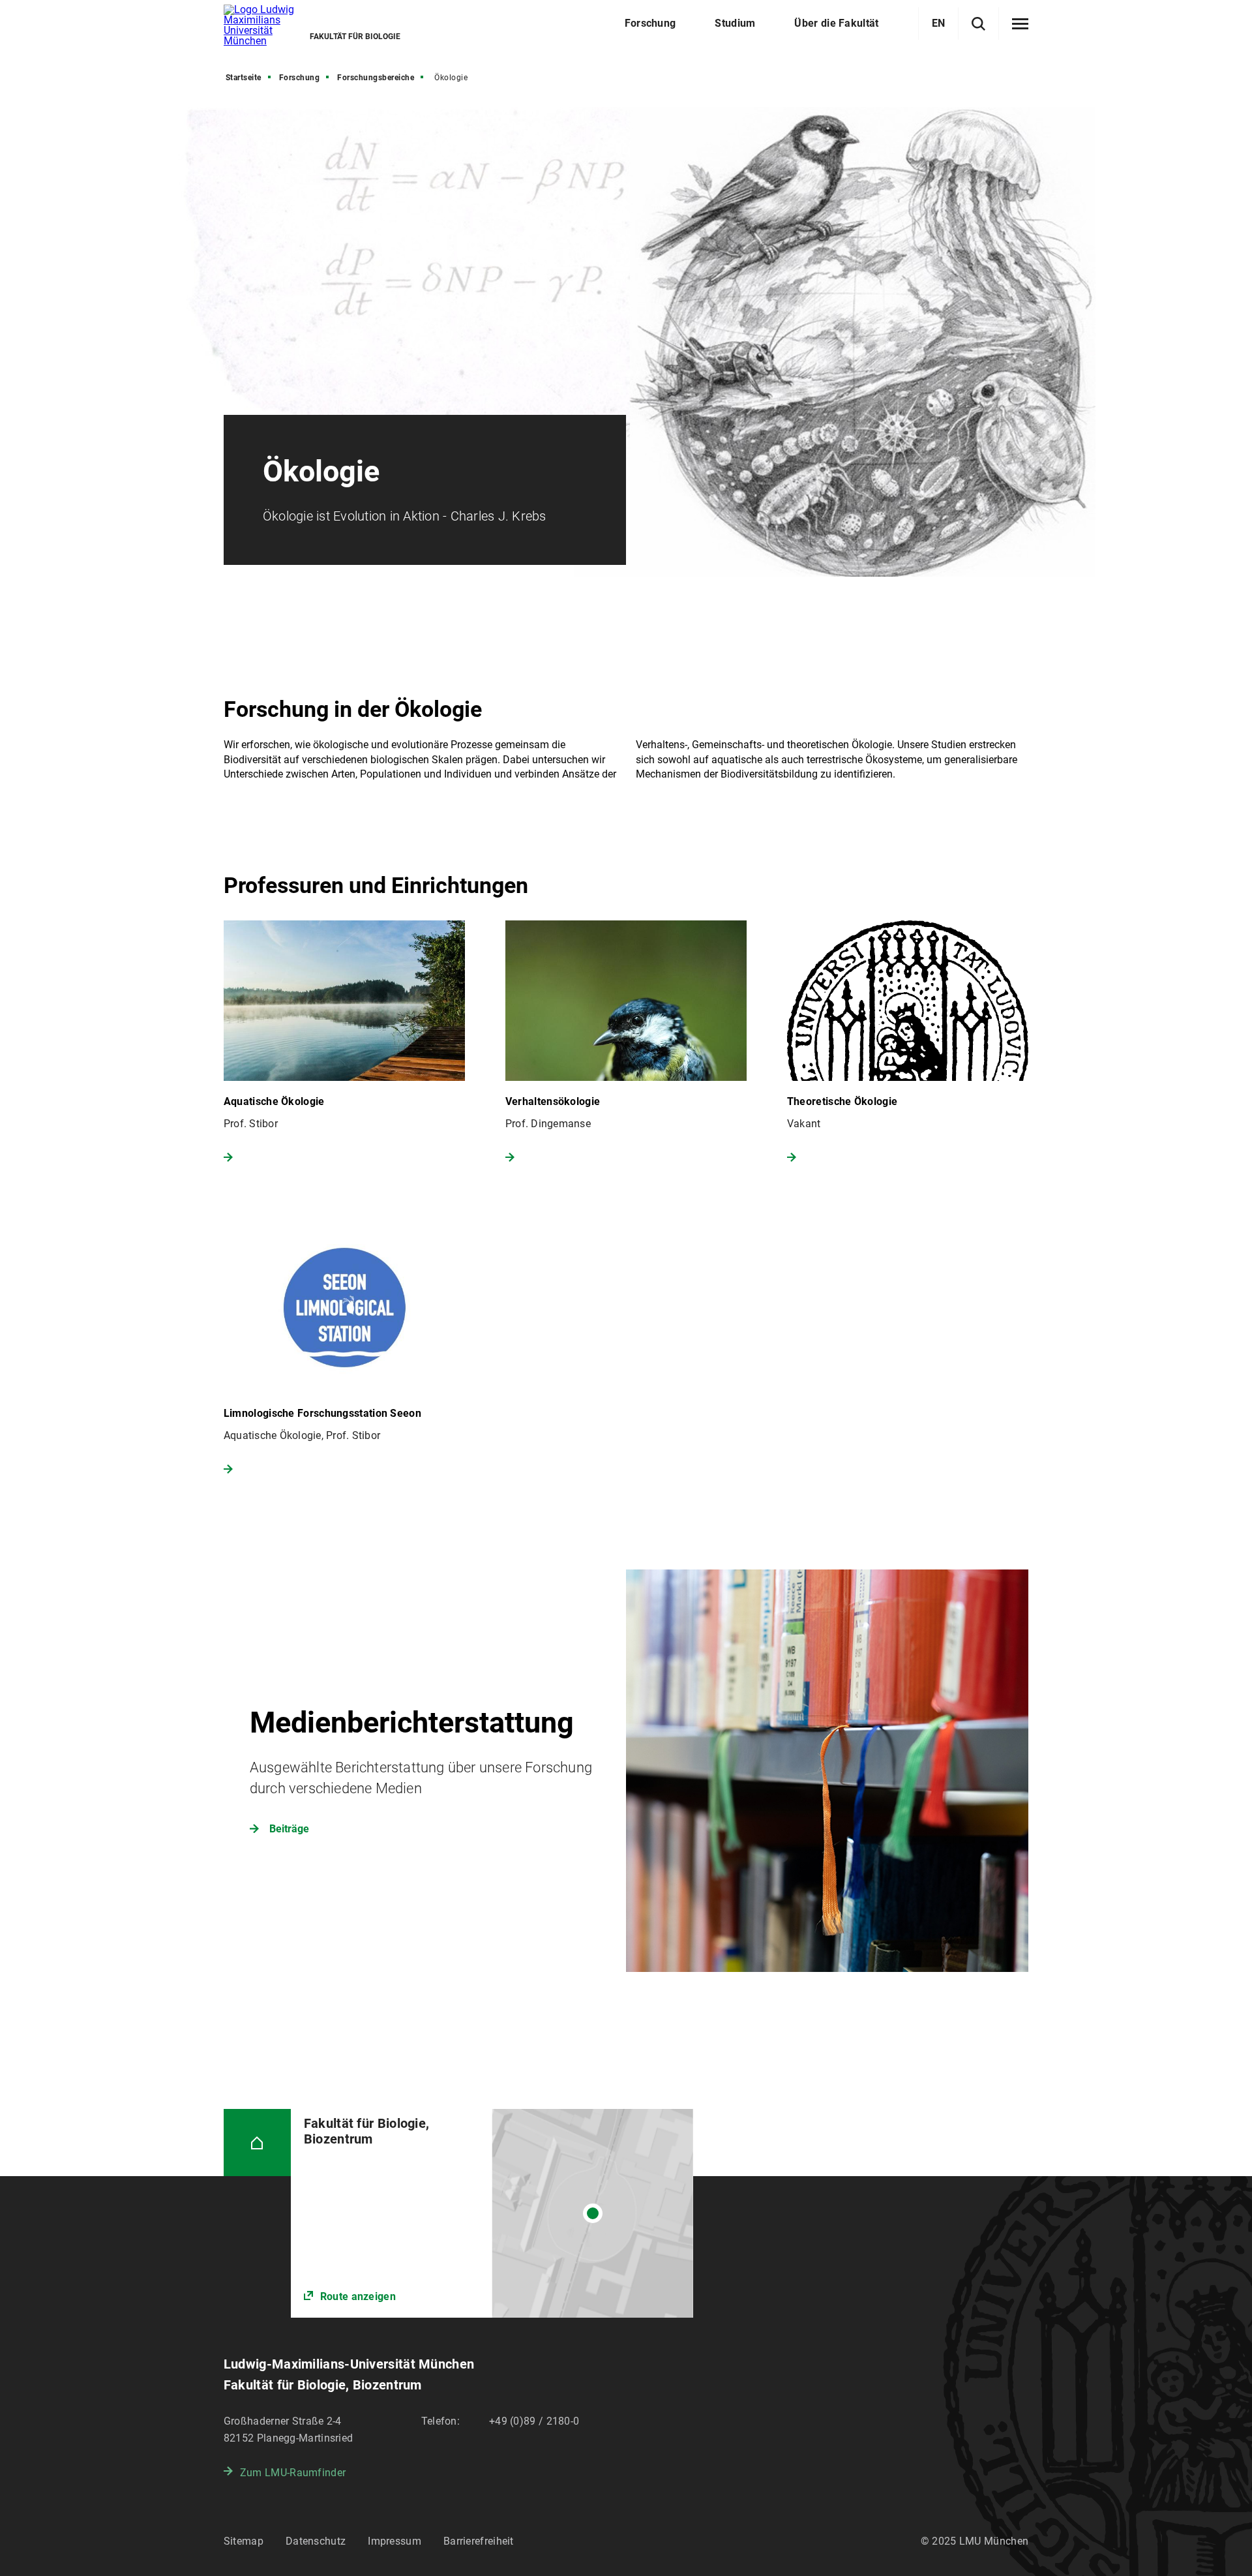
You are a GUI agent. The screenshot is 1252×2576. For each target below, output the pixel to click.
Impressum (395, 2541)
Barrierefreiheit (479, 2541)
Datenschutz (316, 2541)
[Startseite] (257, 2143)
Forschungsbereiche (376, 78)
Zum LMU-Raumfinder (293, 2473)
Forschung (300, 78)
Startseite (244, 78)
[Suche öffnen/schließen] (978, 24)
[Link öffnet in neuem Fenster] (492, 2213)
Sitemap (244, 2541)
